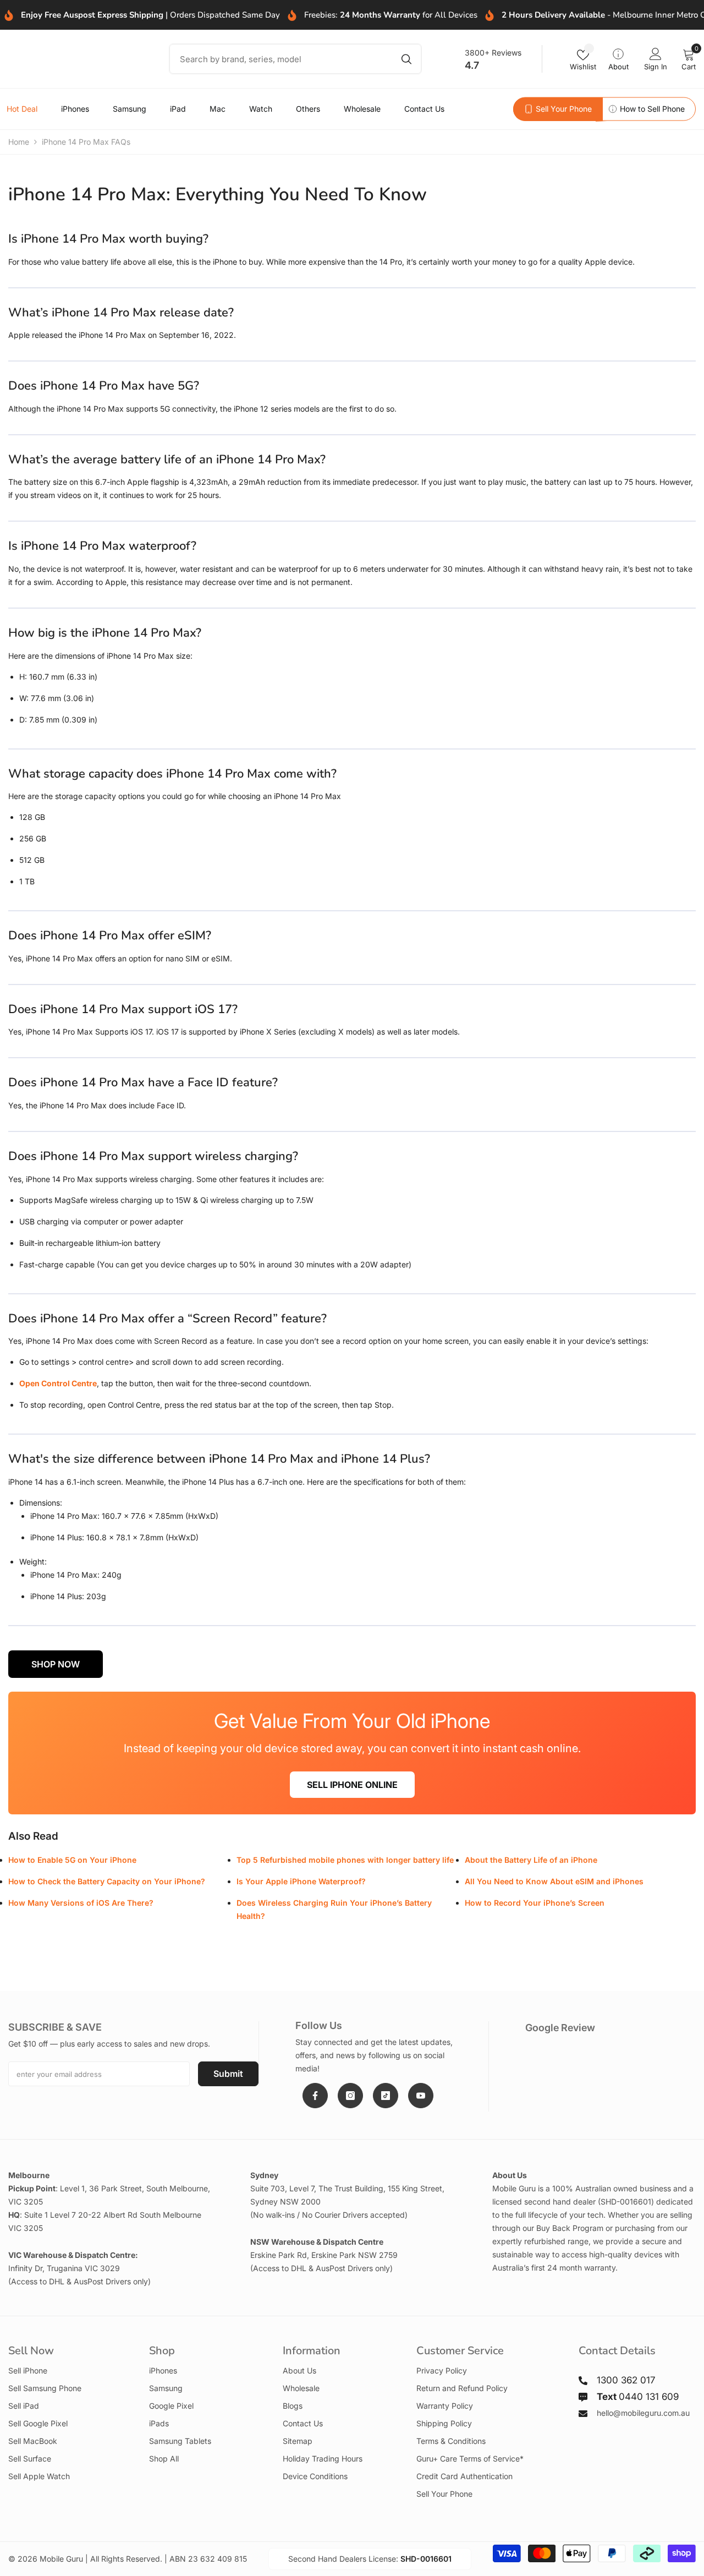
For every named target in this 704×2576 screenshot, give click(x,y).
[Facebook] (315, 2096)
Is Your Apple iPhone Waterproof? (301, 1881)
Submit (228, 2074)
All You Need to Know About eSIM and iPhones (554, 1881)
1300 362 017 (626, 2380)
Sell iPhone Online (352, 1785)
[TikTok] (386, 2096)
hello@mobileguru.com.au (643, 2413)
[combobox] (279, 59)
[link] (558, 109)
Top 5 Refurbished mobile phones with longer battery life (345, 1860)
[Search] (295, 59)
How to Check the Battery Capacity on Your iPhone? (107, 1881)
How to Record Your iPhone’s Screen (535, 1903)
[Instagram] (350, 2096)
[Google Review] (610, 2055)
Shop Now (56, 1664)
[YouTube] (421, 2096)
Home (19, 142)
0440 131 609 (638, 2397)
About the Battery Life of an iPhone (531, 1860)
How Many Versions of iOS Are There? (81, 1903)
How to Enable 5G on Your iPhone (72, 1860)
